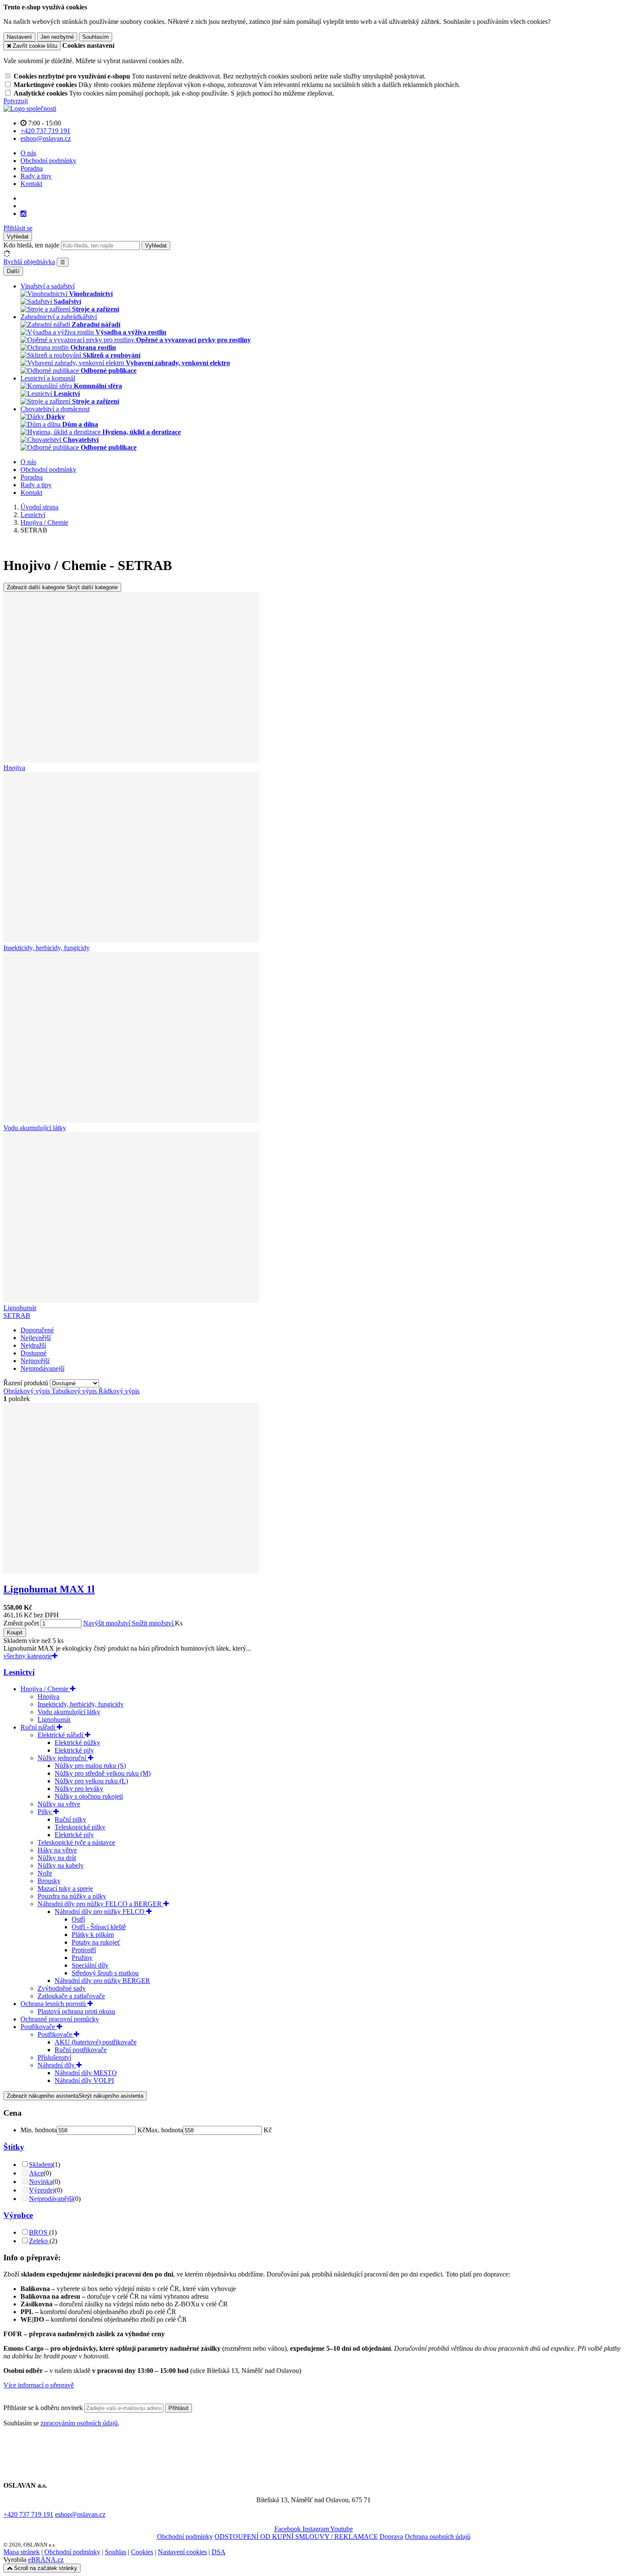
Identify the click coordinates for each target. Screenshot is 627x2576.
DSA (219, 2552)
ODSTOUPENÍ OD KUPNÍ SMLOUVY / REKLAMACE (296, 2537)
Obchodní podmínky (48, 161)
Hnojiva (48, 1696)
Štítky (14, 2147)
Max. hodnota (164, 2130)
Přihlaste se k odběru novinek (44, 2408)
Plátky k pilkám (93, 1935)
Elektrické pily (74, 1750)
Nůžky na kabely (61, 1865)
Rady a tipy (36, 176)
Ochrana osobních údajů (438, 2537)
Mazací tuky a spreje (65, 1888)
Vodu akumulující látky (69, 1712)
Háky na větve (57, 1850)
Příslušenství (54, 2057)
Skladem (41, 2165)
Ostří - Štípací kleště (99, 1927)
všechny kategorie (28, 1656)
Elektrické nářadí (61, 1735)
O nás (28, 153)
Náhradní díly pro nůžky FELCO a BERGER (100, 1904)
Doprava (391, 2537)
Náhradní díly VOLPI (84, 2080)
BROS (39, 2232)
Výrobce (18, 2215)
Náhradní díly (57, 2065)
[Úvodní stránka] (30, 109)
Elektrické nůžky (77, 1743)
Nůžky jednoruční (63, 1758)
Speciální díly (90, 1965)
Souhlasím (96, 37)
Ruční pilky (70, 1819)
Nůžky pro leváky (79, 1789)
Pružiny (82, 1958)
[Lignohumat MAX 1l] (131, 1571)
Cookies (142, 2552)
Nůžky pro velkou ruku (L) (91, 1781)
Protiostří (84, 1950)
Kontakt (31, 184)
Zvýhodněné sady (62, 1988)
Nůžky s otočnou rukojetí (89, 1796)
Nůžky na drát (57, 1858)
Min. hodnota (39, 2130)
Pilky (45, 1812)
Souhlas (116, 2552)
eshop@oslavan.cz (80, 2514)
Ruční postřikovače (81, 2050)
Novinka (41, 2182)
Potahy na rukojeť (96, 1942)
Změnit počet (21, 1623)
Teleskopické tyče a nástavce (76, 1842)
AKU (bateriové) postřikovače (96, 2042)
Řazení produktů (27, 1383)
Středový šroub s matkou (105, 1973)
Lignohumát (54, 1720)
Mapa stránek (22, 2552)
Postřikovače (39, 2027)
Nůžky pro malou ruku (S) (90, 1766)
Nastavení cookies (182, 2552)
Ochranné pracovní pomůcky (60, 2019)
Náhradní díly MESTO (86, 2073)
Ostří (78, 1919)
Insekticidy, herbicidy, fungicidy (81, 1704)
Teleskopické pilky (80, 1827)
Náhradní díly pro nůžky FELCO (100, 1912)
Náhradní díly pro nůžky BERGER (102, 1981)
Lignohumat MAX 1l (49, 1589)
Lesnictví (19, 1672)
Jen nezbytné (57, 37)
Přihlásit (179, 2408)
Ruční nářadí (39, 1727)
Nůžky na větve (59, 1804)
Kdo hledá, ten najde (31, 245)
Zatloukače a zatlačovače (71, 1996)
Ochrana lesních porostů (54, 2004)
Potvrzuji (16, 101)
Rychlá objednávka (29, 262)
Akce (36, 2173)
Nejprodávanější (51, 2199)
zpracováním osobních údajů (79, 2423)
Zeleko (39, 2241)
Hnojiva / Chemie (45, 1689)
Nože (45, 1873)
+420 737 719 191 (28, 2514)
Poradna (32, 168)
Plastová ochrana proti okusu (76, 2011)
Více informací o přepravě (39, 2385)
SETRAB (17, 1316)
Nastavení (19, 37)
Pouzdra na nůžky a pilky (72, 1896)
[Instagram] (23, 214)
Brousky (49, 1881)
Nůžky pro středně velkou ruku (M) (103, 1773)
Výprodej (42, 2190)
